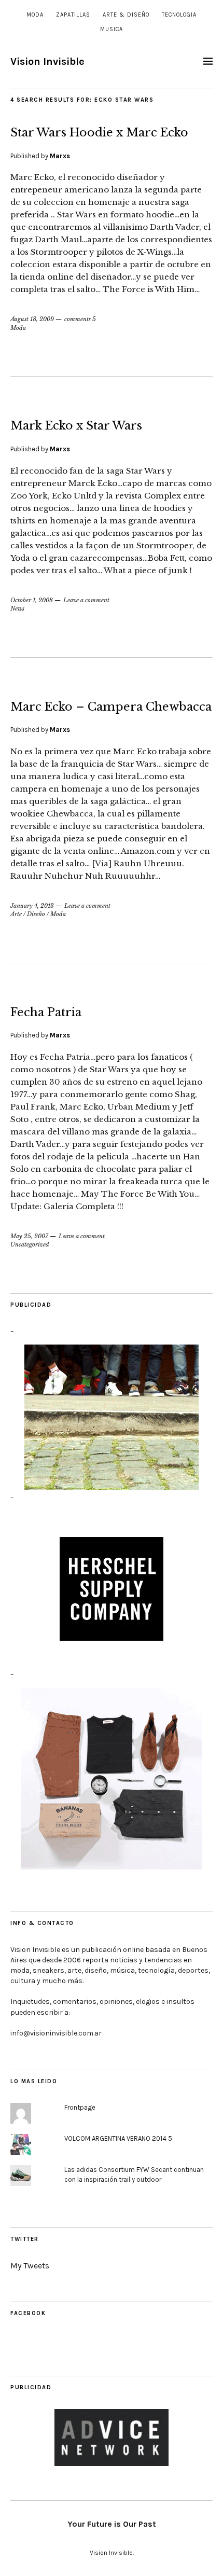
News (17, 608)
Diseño (36, 914)
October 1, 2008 (32, 600)
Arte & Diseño (126, 15)
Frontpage (80, 2107)
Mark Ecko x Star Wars (76, 426)
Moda (35, 15)
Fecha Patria (46, 1012)
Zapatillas (73, 15)
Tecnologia (179, 15)
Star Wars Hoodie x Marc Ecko (99, 133)
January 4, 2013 (32, 906)
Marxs (60, 156)
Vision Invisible (47, 61)
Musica (112, 29)
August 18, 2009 (32, 319)
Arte (16, 914)
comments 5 (80, 319)
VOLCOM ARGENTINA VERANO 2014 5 (118, 2138)
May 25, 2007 (29, 1236)
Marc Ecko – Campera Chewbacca (111, 707)
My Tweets (30, 2266)
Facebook (28, 2313)
